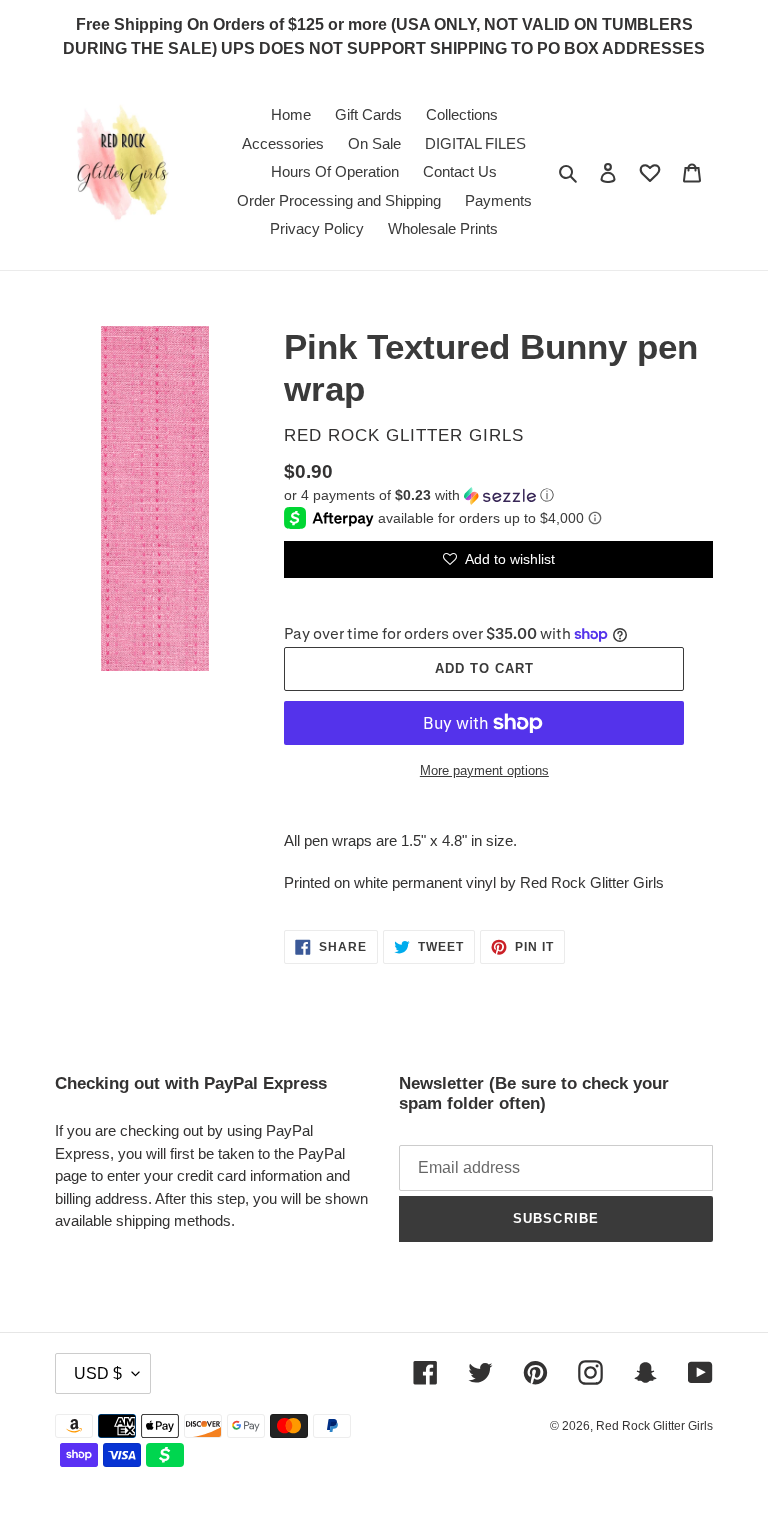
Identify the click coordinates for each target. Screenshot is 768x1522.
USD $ (98, 1373)
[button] (419, 495)
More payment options (484, 770)
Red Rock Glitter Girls (654, 1426)
